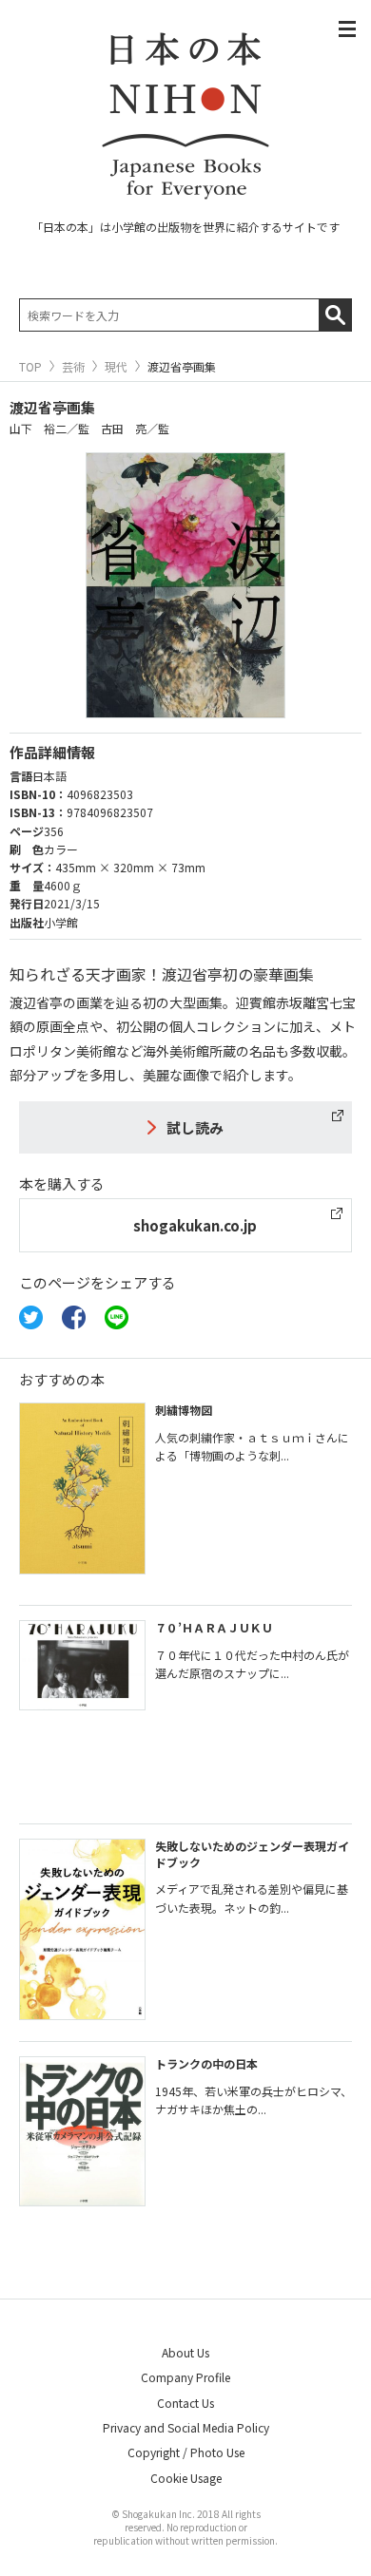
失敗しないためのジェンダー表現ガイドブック (252, 1854)
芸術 (73, 367)
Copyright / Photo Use (186, 2452)
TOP (30, 367)
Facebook (74, 1317)
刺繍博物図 (184, 1410)
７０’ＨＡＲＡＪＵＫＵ (214, 1627)
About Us (185, 2352)
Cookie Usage (186, 2478)
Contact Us (185, 2403)
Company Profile (185, 2377)
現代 (116, 367)
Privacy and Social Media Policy (186, 2427)
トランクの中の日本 (206, 2063)
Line (117, 1317)
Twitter (31, 1317)
